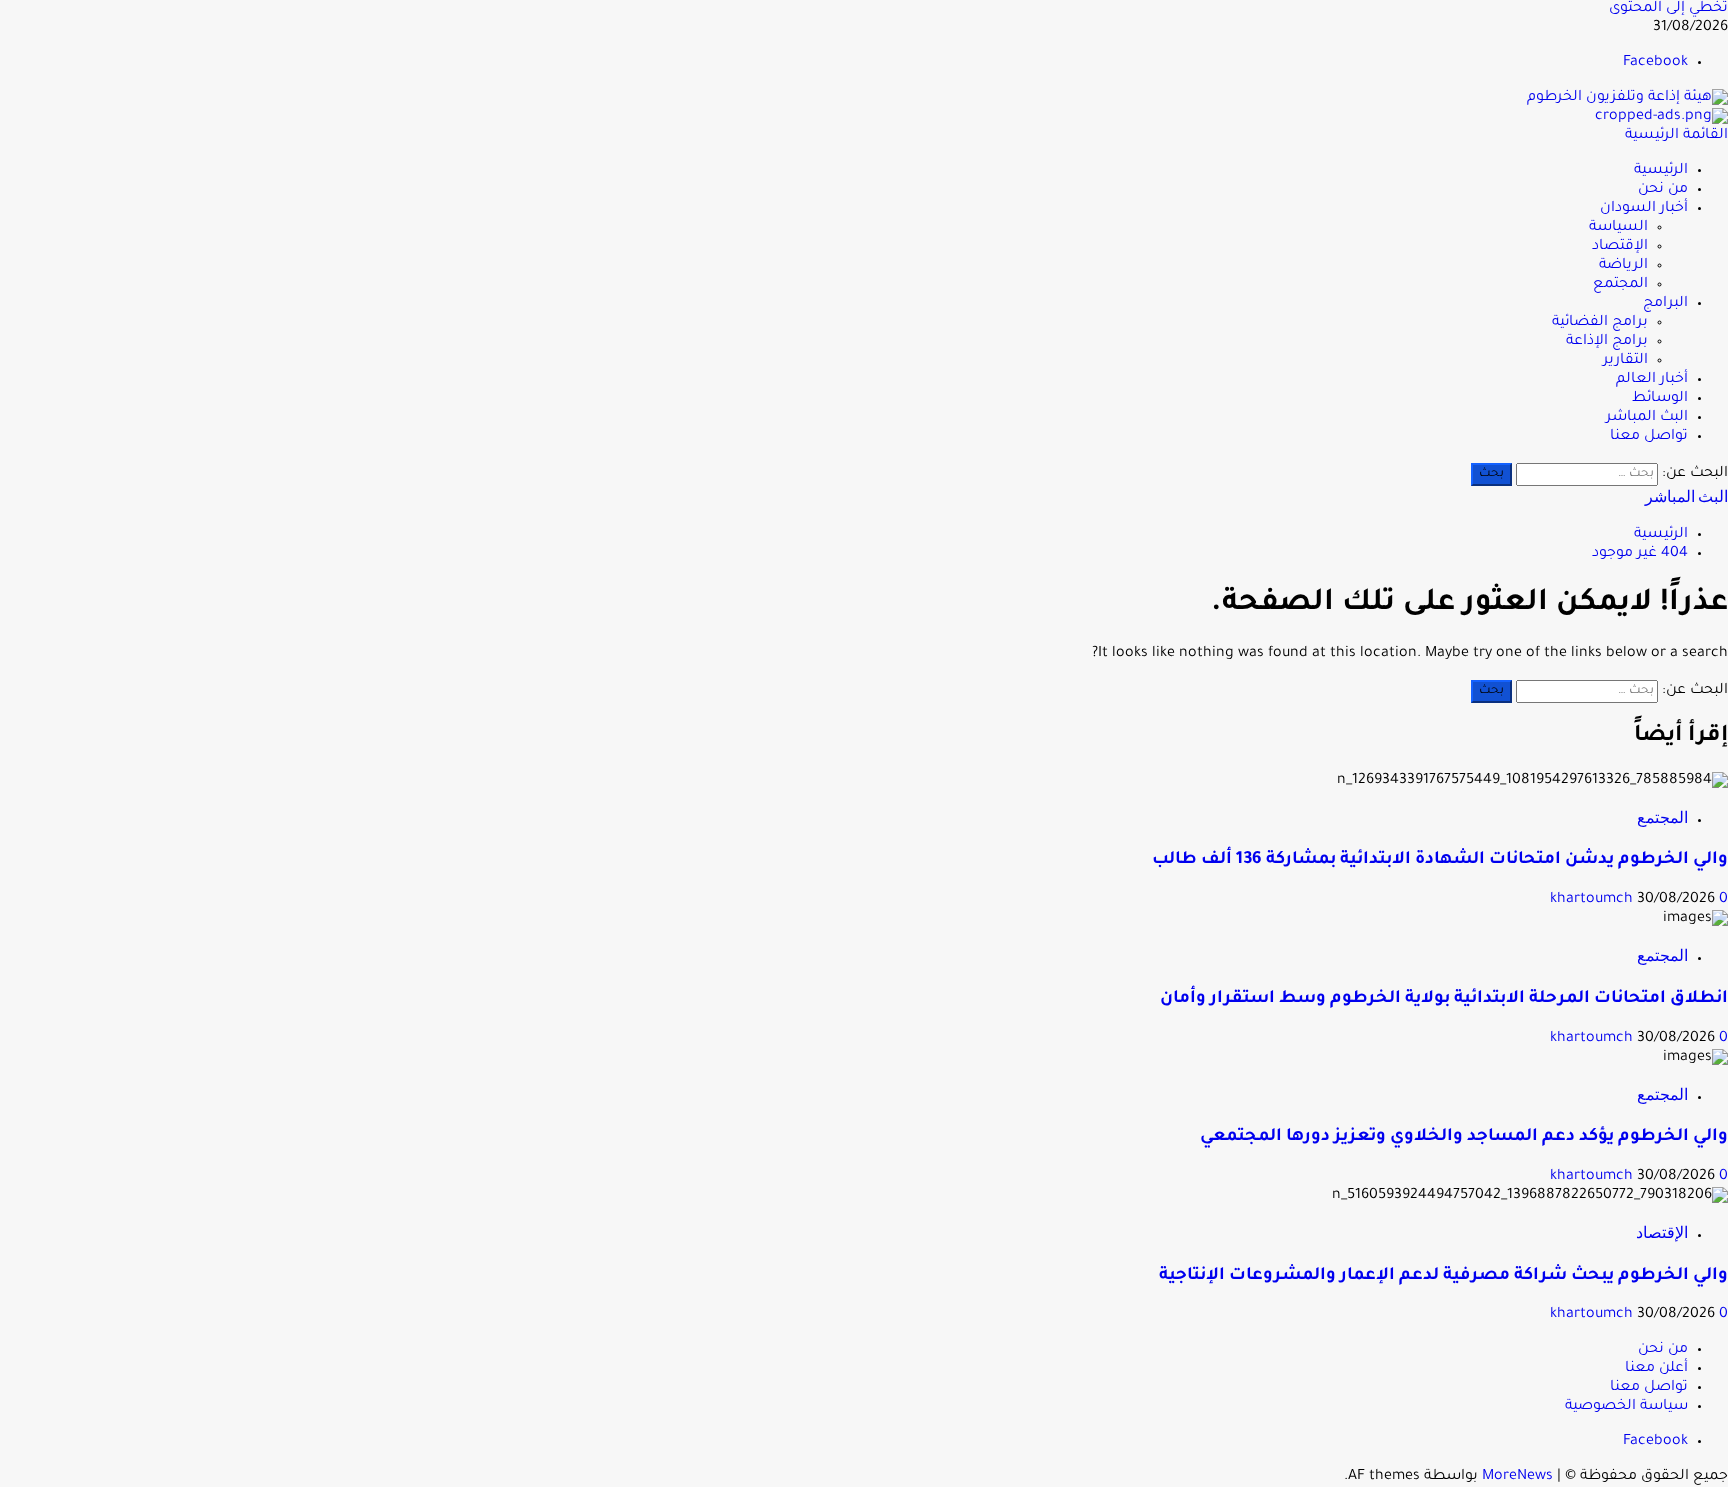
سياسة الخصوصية (1626, 1407)
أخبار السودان (1644, 209)
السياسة (1618, 228)
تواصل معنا (1649, 437)
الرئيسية (1661, 171)
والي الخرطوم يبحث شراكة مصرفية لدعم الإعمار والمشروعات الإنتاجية (1443, 1276)
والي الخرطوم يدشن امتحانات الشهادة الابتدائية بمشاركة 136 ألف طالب (1440, 860)
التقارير (1625, 361)
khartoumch (1593, 900)
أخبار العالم (1652, 380)
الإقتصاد (1620, 247)
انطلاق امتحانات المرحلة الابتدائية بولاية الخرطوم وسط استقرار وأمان (1444, 999)
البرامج (1665, 304)
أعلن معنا (1656, 1369)
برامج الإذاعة (1607, 342)
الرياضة (1623, 266)
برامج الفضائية (1600, 323)
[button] (1676, 136)
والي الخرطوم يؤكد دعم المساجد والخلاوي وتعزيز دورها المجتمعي (1464, 1137)
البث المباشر (1647, 418)
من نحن (1663, 190)
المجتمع (1620, 285)
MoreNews (1517, 1477)
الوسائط (1660, 399)
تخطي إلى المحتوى (1668, 9)
